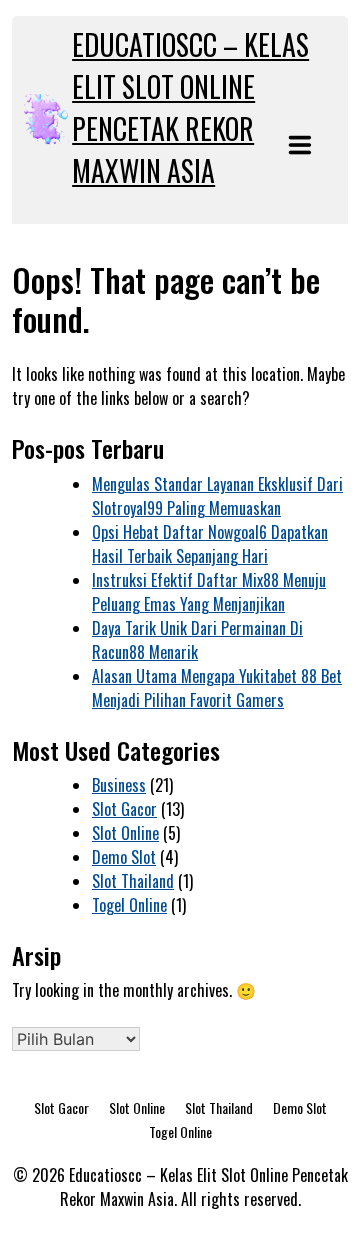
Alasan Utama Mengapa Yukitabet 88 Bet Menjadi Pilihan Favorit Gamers (217, 688)
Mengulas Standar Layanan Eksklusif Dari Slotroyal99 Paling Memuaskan (217, 496)
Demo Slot (124, 857)
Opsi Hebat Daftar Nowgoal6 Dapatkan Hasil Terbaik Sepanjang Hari (210, 544)
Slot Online (125, 833)
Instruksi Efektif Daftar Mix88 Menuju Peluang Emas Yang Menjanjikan (209, 592)
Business (119, 785)
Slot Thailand (133, 881)
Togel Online (129, 905)
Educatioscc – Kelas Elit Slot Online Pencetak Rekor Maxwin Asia (190, 107)
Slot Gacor (124, 809)
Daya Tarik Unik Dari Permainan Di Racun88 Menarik (197, 640)
